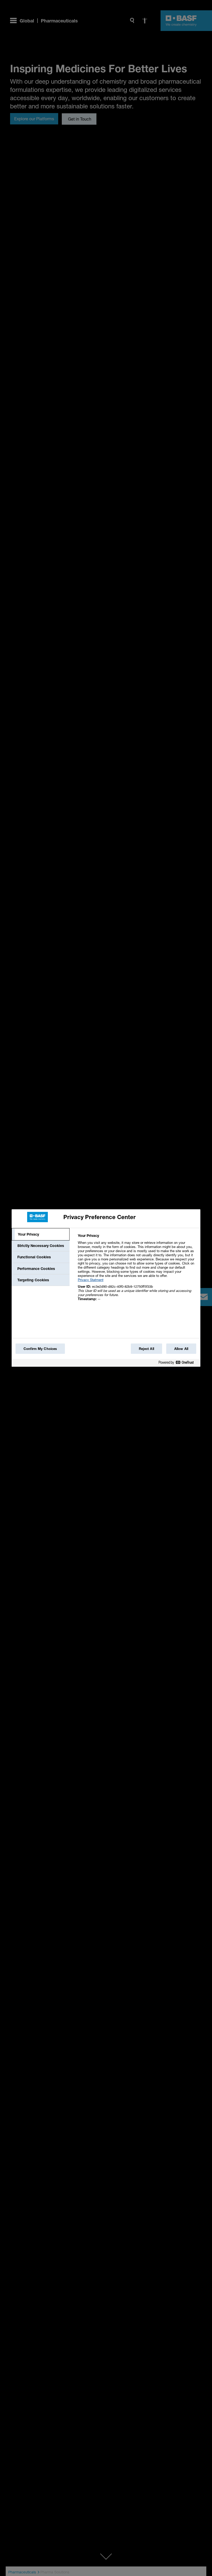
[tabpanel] (137, 1270)
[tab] (41, 1234)
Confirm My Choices (40, 1349)
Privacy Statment (91, 1280)
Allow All (181, 1349)
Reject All (146, 1349)
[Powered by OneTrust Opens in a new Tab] (178, 1363)
